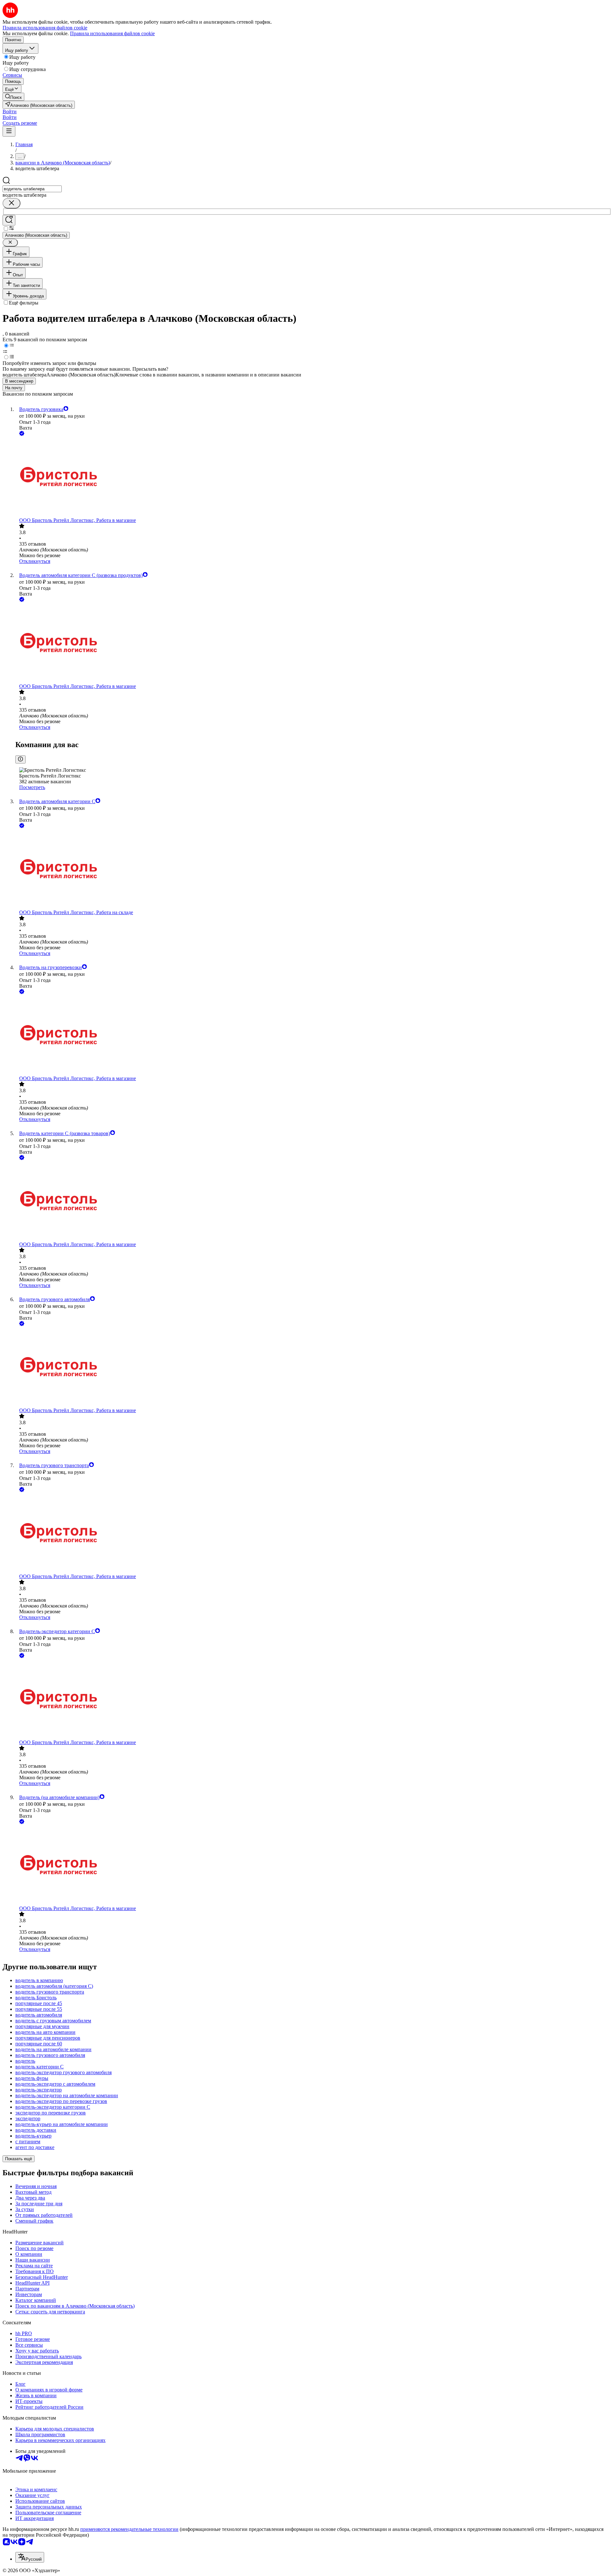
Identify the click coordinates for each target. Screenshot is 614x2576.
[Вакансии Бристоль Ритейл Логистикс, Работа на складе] (313, 869)
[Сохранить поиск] (9, 220)
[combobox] (32, 189)
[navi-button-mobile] (9, 131)
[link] (13, 97)
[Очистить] (12, 203)
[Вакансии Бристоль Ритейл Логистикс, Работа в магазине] (313, 477)
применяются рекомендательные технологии (129, 2529)
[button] (10, 111)
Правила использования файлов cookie (112, 33)
